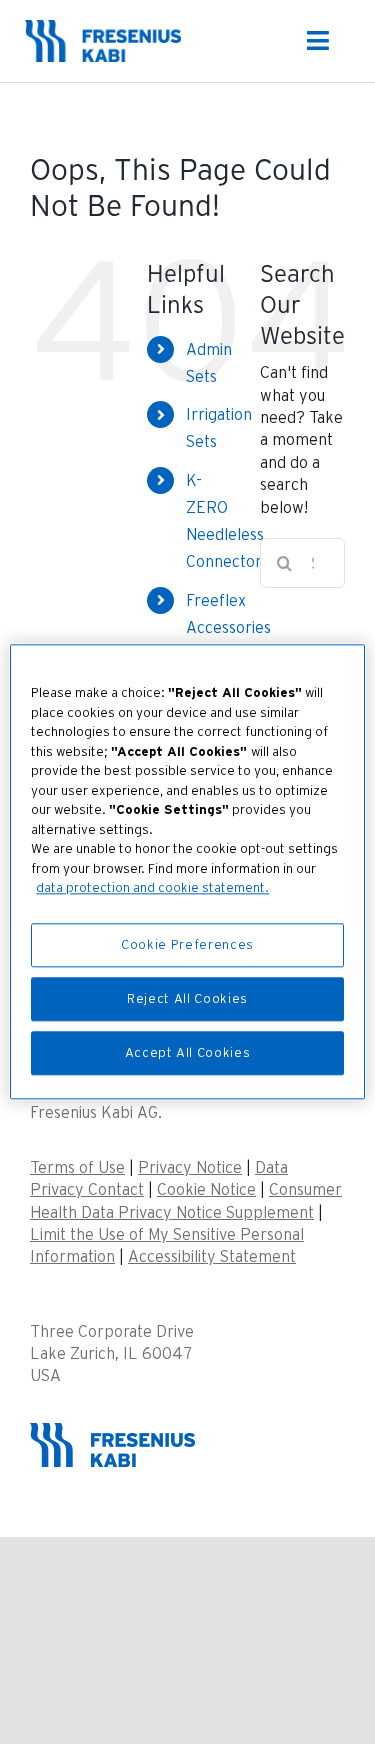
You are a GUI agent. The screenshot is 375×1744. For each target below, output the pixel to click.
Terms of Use (77, 1167)
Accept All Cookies (188, 1052)
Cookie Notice (206, 1189)
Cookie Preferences (187, 944)
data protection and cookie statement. (152, 887)
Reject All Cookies (187, 998)
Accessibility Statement (212, 1256)
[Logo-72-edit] (103, 28)
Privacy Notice (190, 1167)
